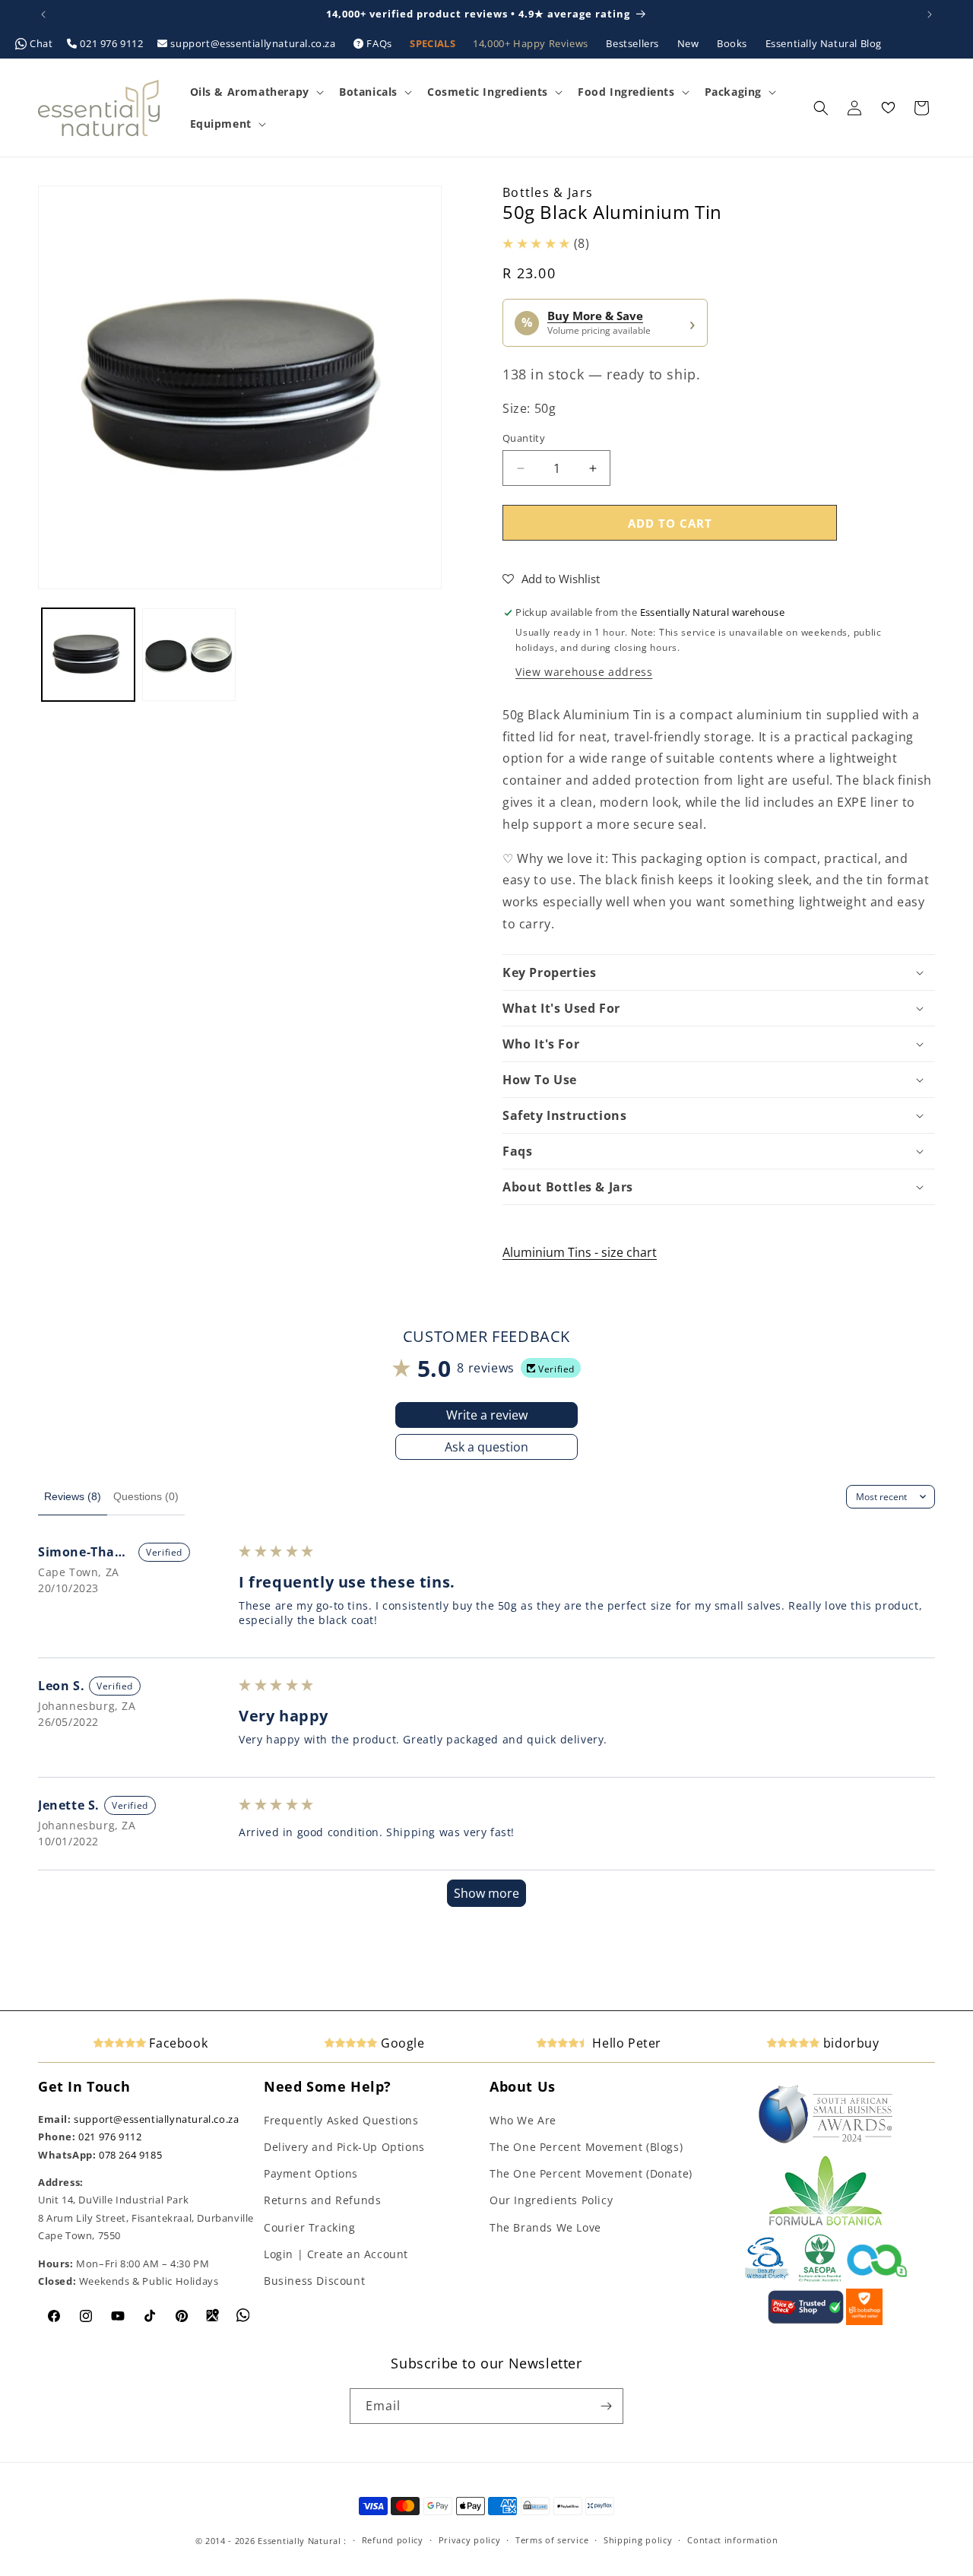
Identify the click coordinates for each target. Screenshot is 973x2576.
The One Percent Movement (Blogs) (586, 2147)
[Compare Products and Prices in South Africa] (806, 2321)
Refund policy (393, 2540)
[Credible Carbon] (877, 2279)
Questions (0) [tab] (146, 1496)
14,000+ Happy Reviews (532, 43)
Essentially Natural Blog (824, 43)
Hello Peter (625, 2043)
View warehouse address (584, 672)
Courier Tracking (310, 2227)
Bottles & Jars (548, 192)
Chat (42, 43)
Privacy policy (470, 2540)
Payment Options (311, 2173)
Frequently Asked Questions (341, 2120)
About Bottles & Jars (568, 1187)
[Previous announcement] (43, 14)
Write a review (487, 1415)
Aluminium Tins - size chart (580, 1252)
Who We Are (523, 2120)
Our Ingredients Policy (551, 2200)
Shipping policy (638, 2540)
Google (401, 2043)
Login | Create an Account (336, 2254)
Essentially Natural (299, 2541)
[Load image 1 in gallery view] (88, 655)
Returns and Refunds (322, 2200)
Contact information (732, 2540)
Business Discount (314, 2281)
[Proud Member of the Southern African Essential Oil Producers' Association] (820, 2279)
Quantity (524, 438)
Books (734, 43)
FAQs (380, 43)
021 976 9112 (112, 43)
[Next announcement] (930, 14)
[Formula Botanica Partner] (826, 2224)
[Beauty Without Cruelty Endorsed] (767, 2279)
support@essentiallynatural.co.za (253, 43)
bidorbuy (849, 2043)
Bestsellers (634, 43)
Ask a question (486, 1447)
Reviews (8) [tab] (73, 1496)
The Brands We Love (545, 2227)
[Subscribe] (606, 2406)
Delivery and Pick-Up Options (344, 2147)
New (689, 43)
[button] (255, 92)
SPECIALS (434, 43)
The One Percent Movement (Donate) (591, 2173)
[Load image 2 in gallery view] (189, 655)
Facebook (177, 2043)
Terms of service (552, 2540)
